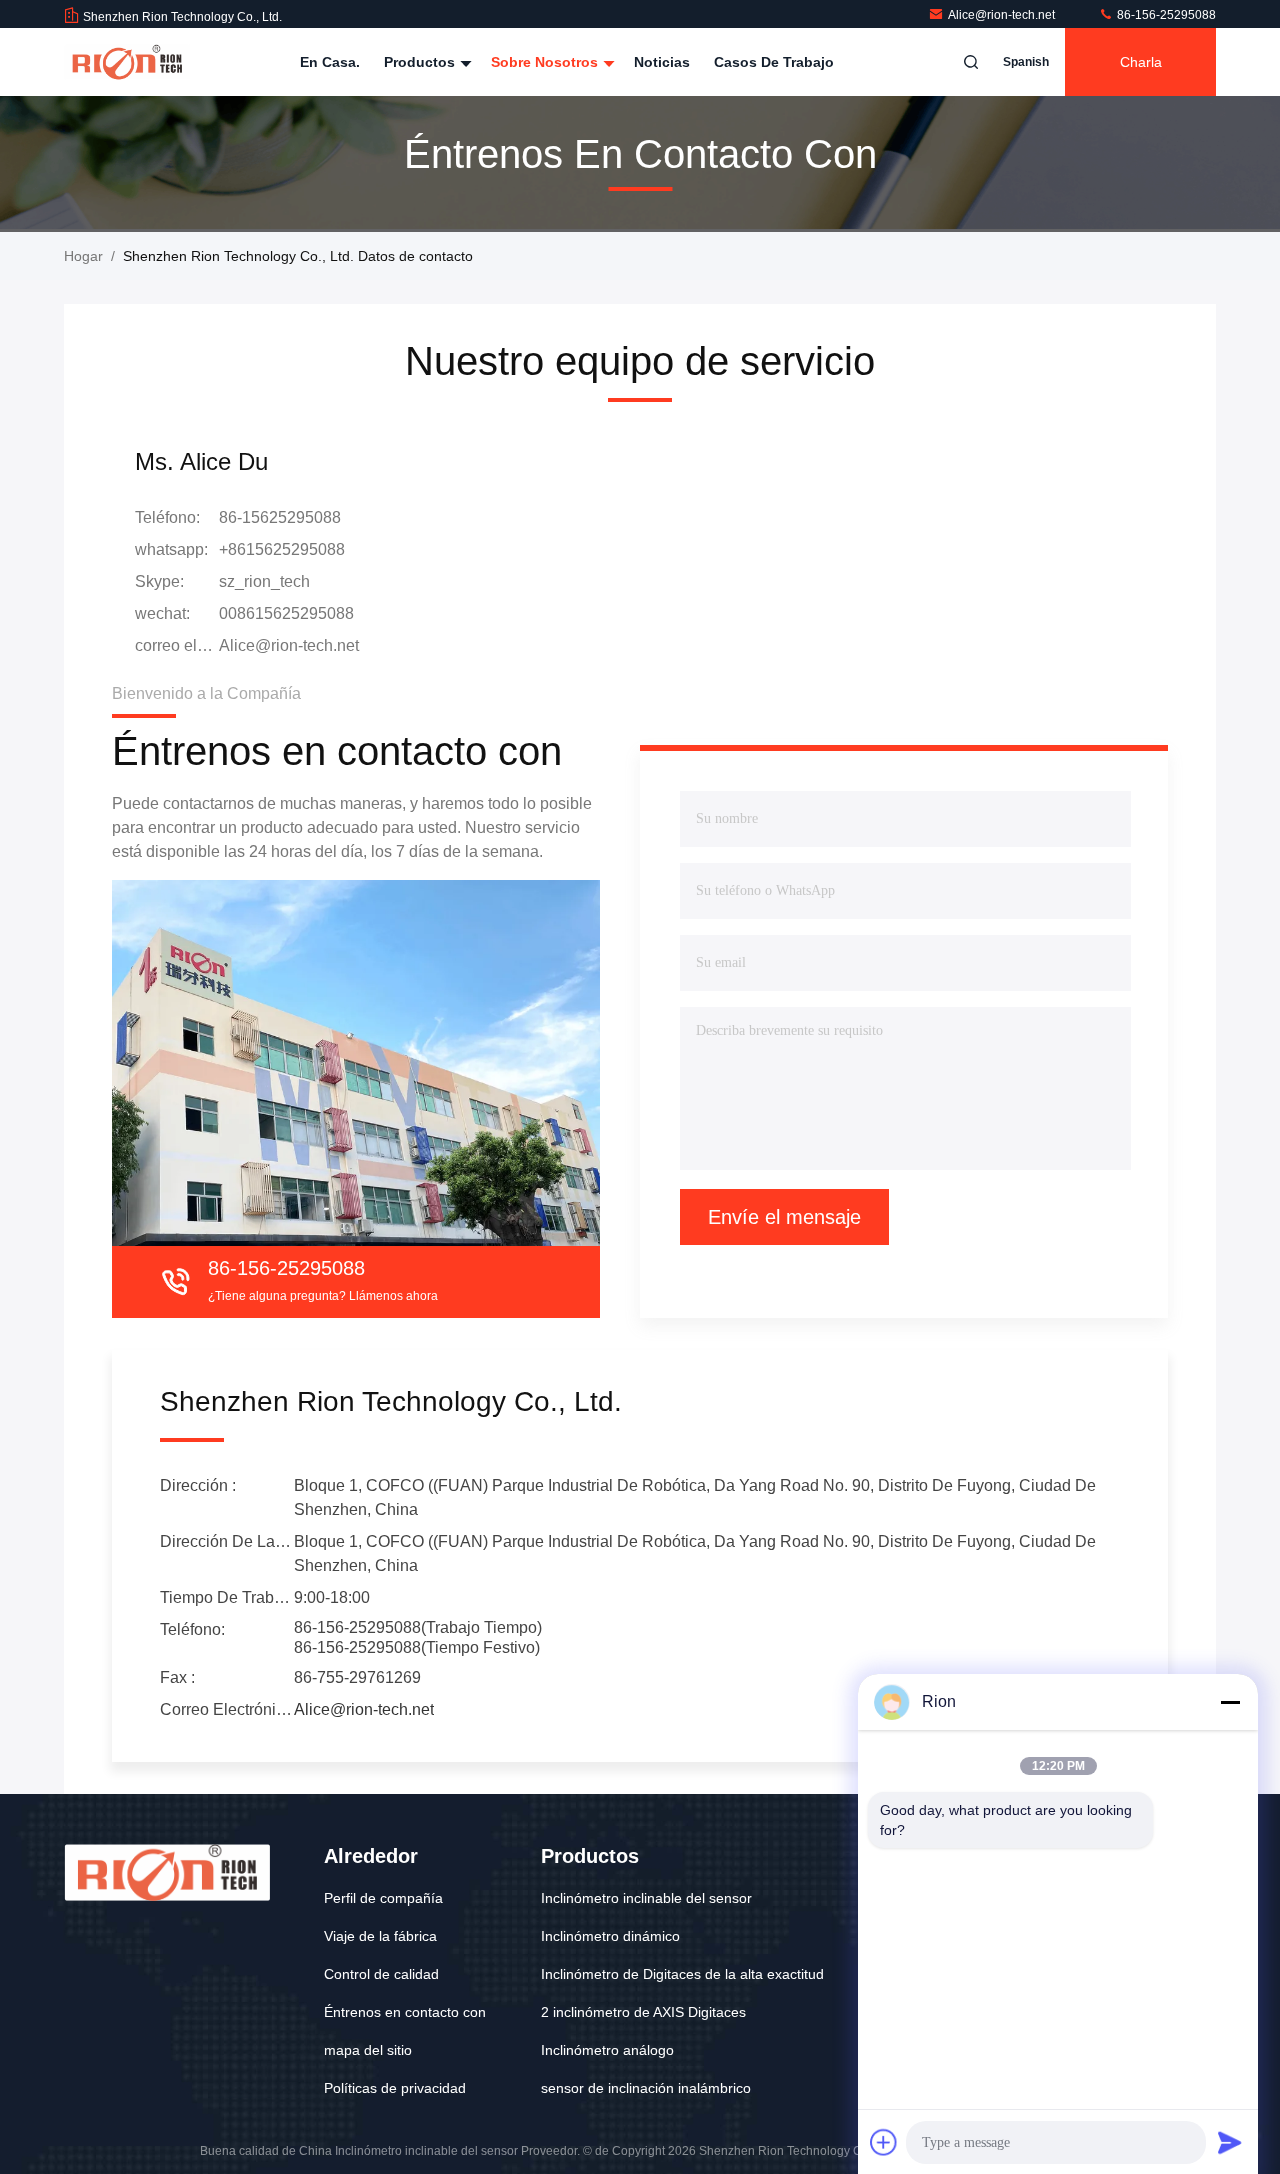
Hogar (83, 256)
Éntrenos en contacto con (405, 2012)
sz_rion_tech (264, 581)
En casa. (330, 62)
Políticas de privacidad (395, 2088)
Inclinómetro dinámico (610, 1936)
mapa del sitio (368, 2050)
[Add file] (884, 2142)
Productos (421, 62)
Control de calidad (381, 1974)
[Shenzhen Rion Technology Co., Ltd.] (127, 62)
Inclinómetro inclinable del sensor (646, 1898)
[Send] (1230, 2142)
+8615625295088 (282, 549)
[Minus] (1230, 1702)
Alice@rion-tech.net (1003, 15)
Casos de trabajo (774, 62)
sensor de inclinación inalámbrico (646, 2088)
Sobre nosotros (546, 62)
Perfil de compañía (383, 1898)
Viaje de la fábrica (380, 1936)
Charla (1141, 62)
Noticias (662, 62)
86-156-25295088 (1165, 15)
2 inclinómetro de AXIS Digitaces (643, 2012)
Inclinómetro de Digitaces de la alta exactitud (682, 1974)
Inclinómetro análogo (607, 2050)
